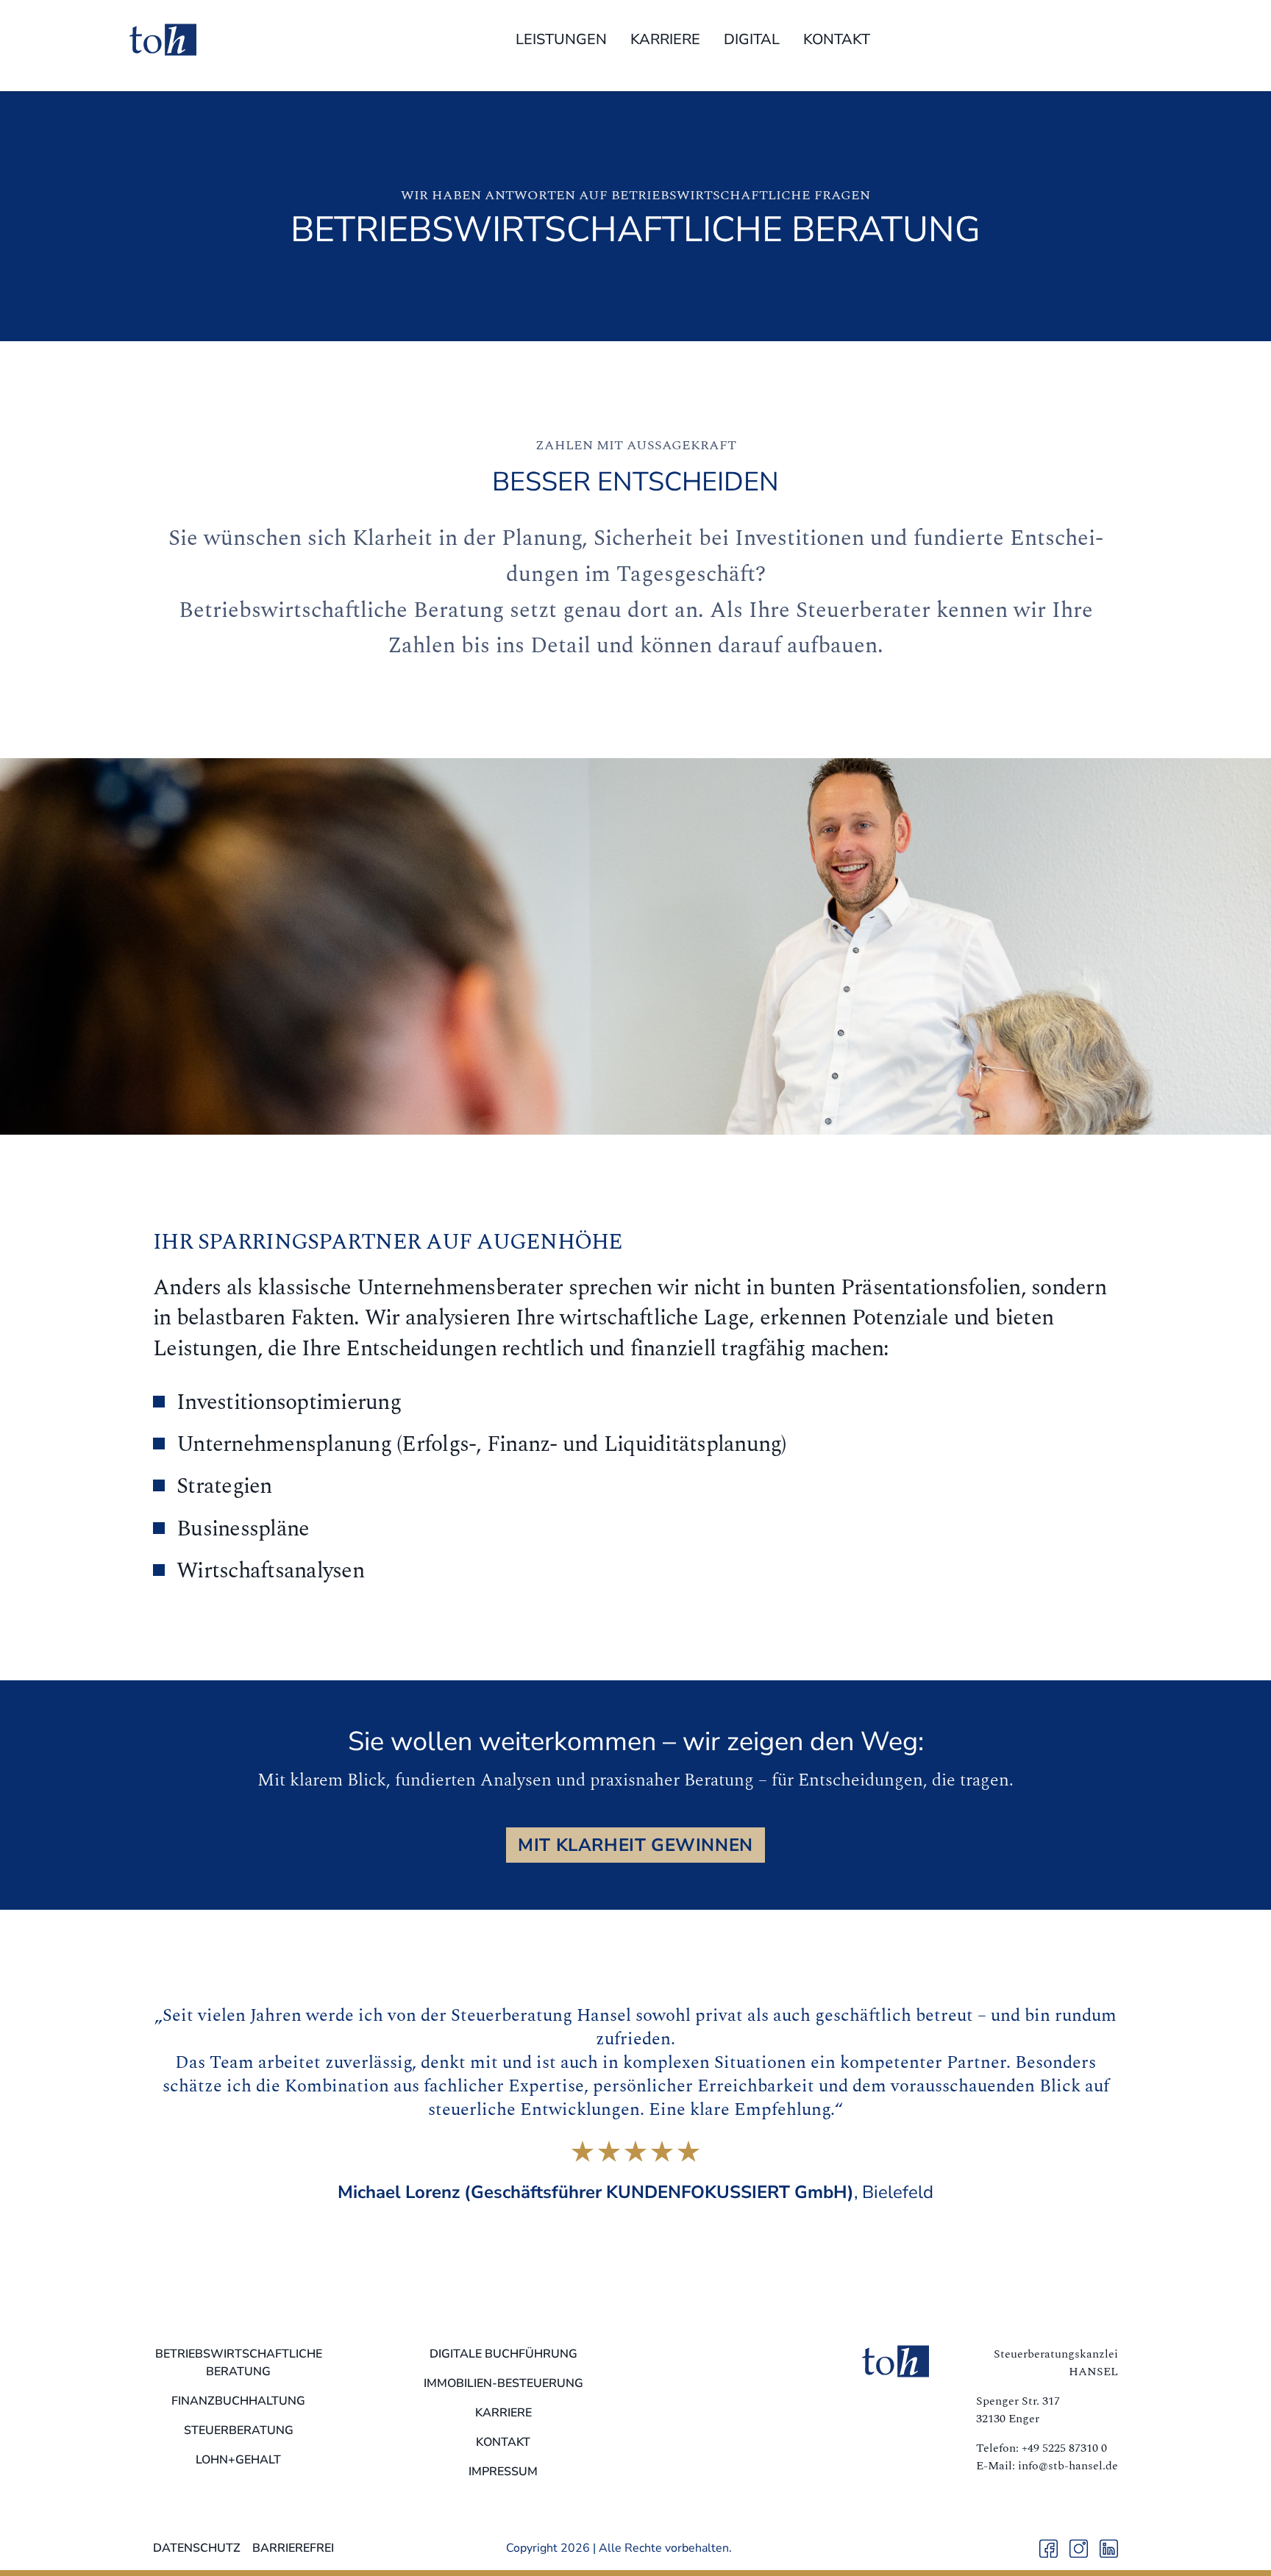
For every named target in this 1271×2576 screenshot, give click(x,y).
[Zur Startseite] (163, 40)
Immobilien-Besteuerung (503, 2383)
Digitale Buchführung (503, 2354)
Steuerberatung (239, 2430)
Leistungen (561, 39)
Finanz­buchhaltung (238, 2401)
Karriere (665, 39)
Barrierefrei (293, 2548)
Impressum (503, 2472)
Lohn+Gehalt (238, 2460)
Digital (752, 39)
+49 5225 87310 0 (1064, 2448)
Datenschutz (197, 2548)
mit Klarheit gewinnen (635, 1845)
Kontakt (837, 39)
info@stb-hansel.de (1068, 2466)
